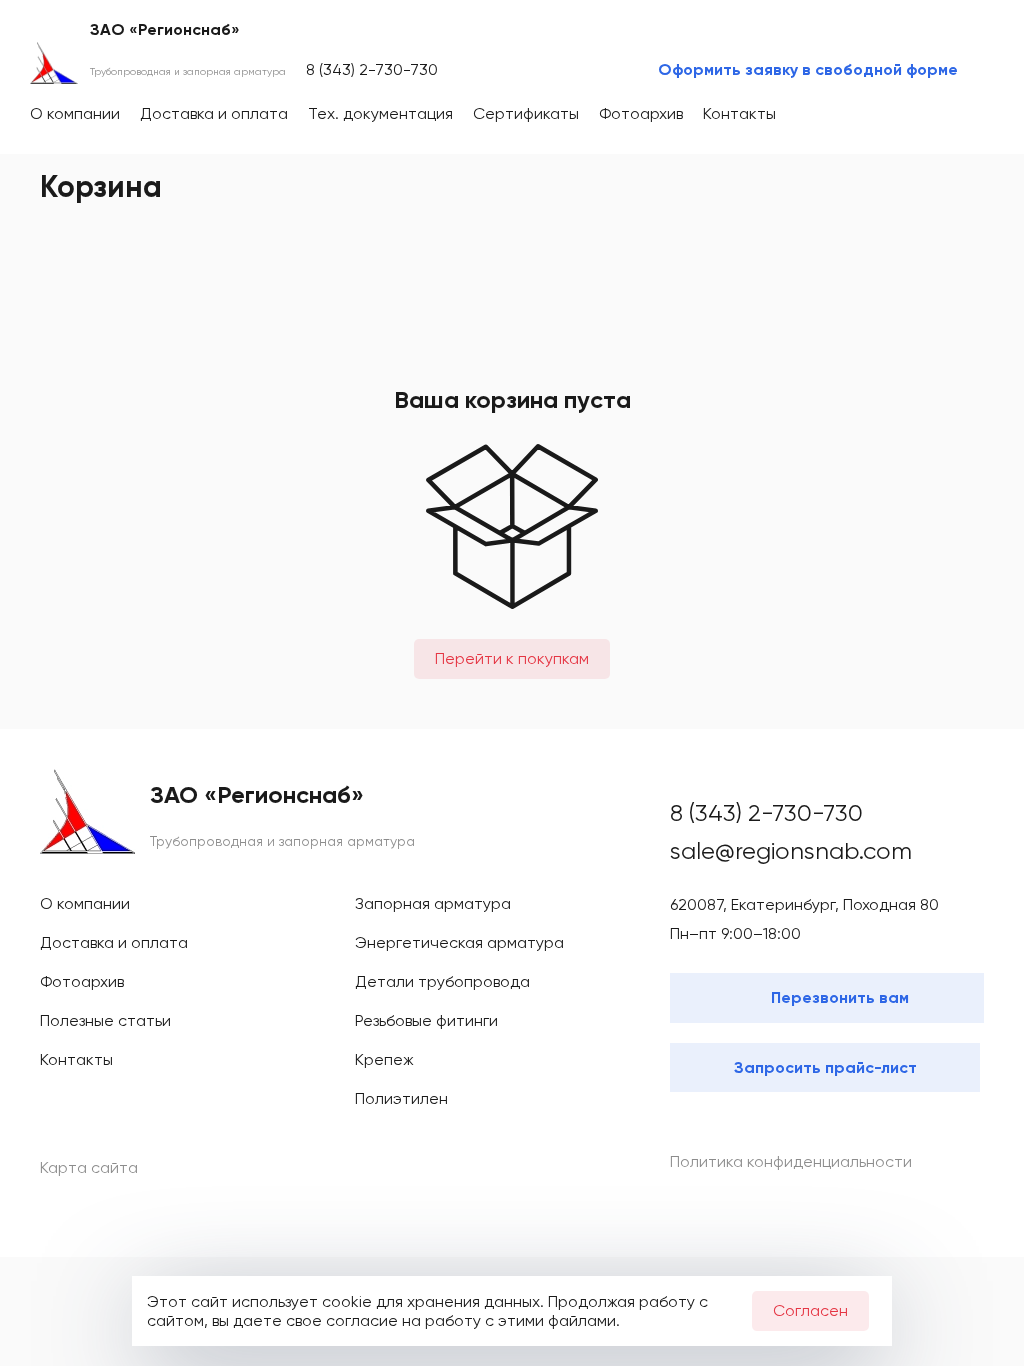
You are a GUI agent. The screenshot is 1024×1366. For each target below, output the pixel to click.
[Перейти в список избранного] (891, 114)
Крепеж (384, 1059)
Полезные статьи (105, 1020)
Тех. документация (380, 113)
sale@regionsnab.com (791, 851)
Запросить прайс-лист (825, 1067)
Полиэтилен (401, 1098)
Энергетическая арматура (459, 942)
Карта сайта (89, 1167)
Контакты (739, 113)
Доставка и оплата (214, 113)
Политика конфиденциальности (791, 1161)
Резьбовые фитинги (426, 1020)
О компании (75, 113)
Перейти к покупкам (512, 658)
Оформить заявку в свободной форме (808, 69)
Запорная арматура (433, 903)
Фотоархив (641, 113)
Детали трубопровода (442, 981)
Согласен (810, 1310)
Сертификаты (526, 113)
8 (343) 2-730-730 (372, 69)
